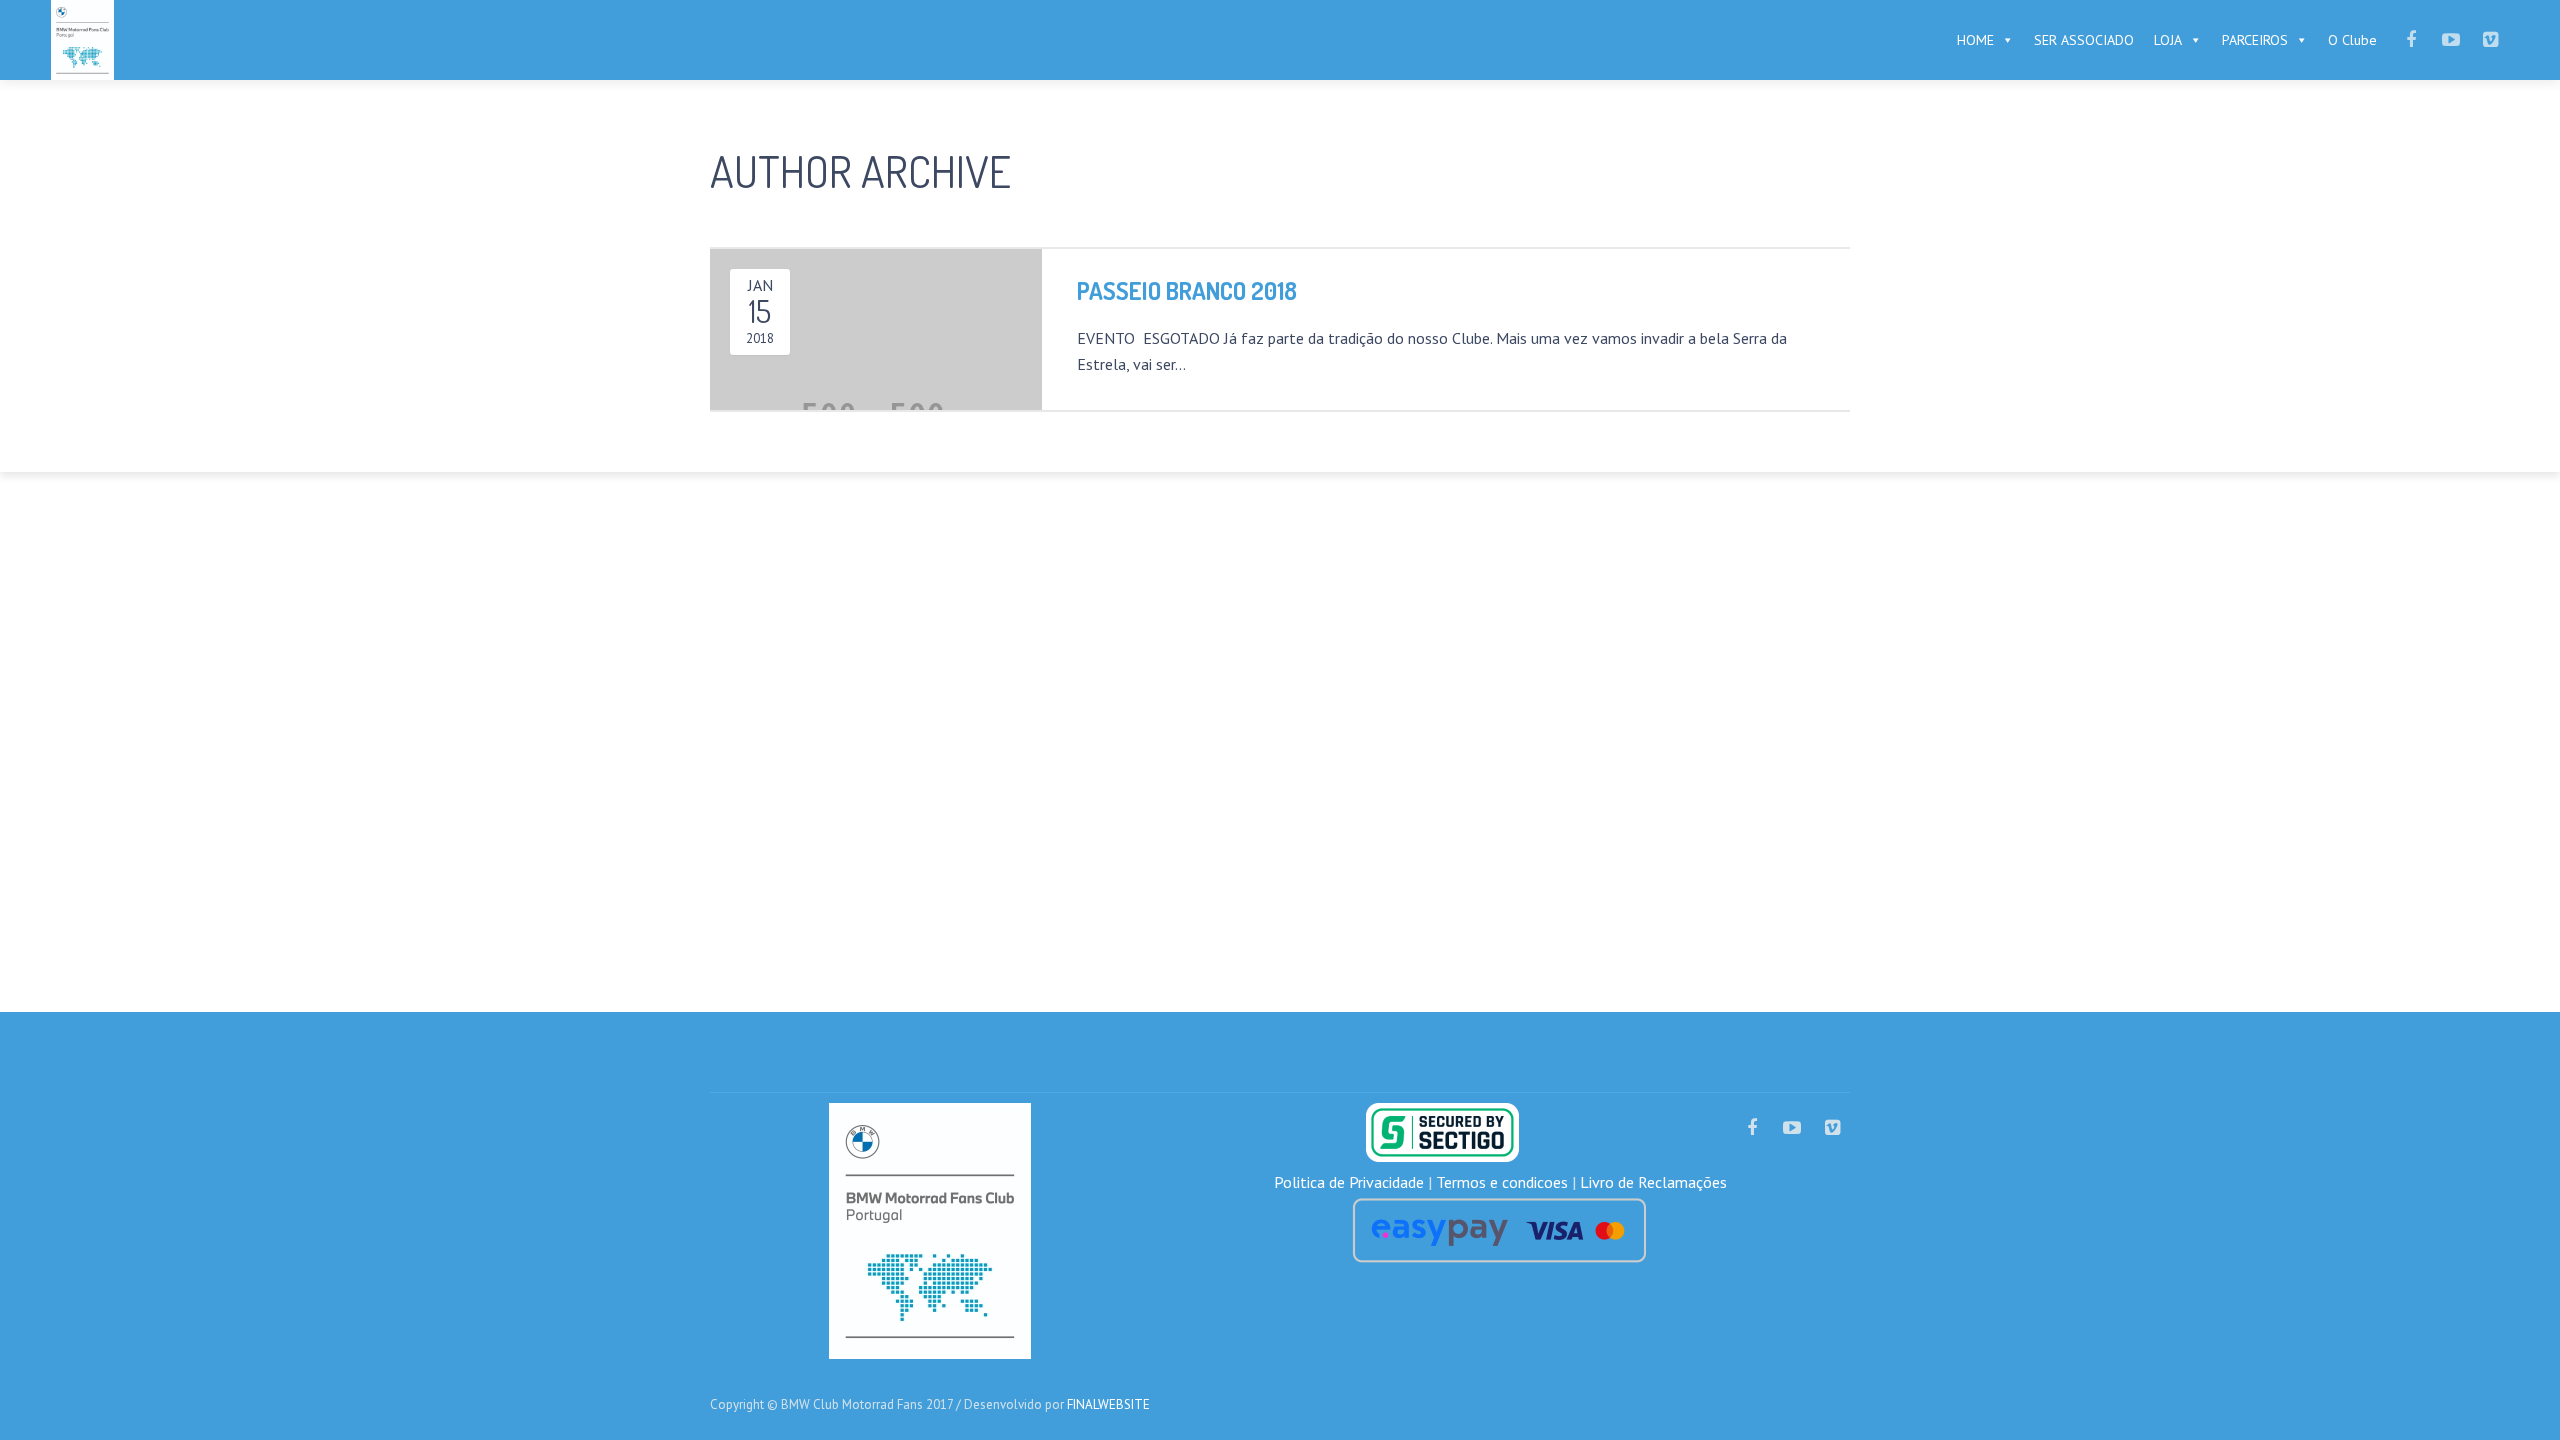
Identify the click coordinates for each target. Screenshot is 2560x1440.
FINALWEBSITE (1108, 1404)
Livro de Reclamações (1653, 1182)
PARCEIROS (2255, 40)
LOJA (2168, 40)
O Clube (2352, 40)
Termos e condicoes (1502, 1182)
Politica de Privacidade (1349, 1182)
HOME (1975, 40)
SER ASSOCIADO (2084, 40)
